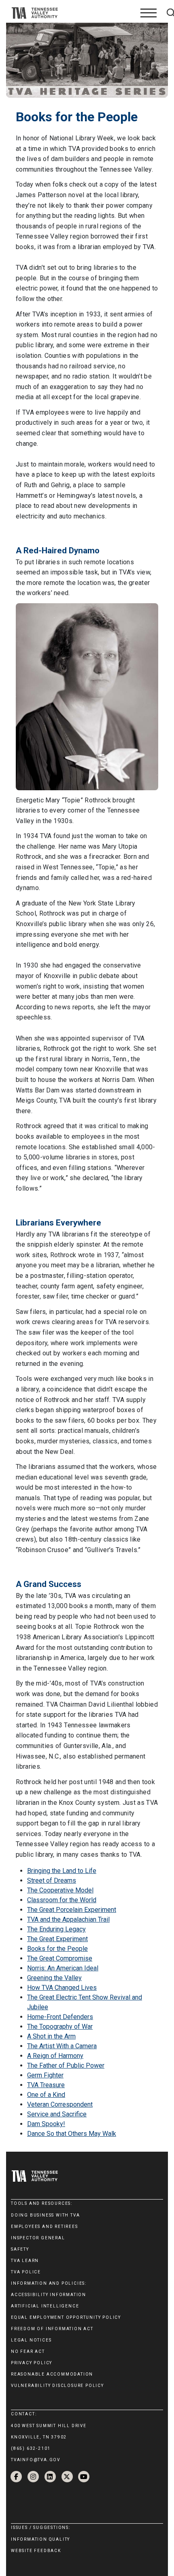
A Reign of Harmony (55, 2056)
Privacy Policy (32, 2363)
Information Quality (40, 2539)
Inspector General (38, 2238)
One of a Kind (46, 2095)
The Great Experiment (57, 1939)
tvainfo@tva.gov (36, 2460)
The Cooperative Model (60, 1890)
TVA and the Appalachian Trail (68, 1919)
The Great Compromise (60, 1958)
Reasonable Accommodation (52, 2374)
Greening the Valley (54, 1978)
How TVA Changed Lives (62, 1988)
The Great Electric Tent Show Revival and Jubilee (85, 2002)
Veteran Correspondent (60, 2104)
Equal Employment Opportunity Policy (66, 2317)
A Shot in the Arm (51, 2036)
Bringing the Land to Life (62, 1871)
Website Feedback (36, 2551)
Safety (20, 2249)
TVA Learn (25, 2261)
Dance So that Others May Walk (72, 2134)
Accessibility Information (49, 2295)
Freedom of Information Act (52, 2329)
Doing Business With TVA (45, 2215)
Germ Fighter (45, 2075)
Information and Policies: (49, 2283)
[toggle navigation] (149, 13)
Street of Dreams (52, 1880)
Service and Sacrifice (57, 2114)
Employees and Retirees (45, 2227)
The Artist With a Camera (62, 2046)
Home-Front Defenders (60, 2017)
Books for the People (57, 1949)
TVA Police (26, 2272)
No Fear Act (28, 2351)
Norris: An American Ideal (63, 1968)
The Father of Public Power (66, 2065)
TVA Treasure (46, 2085)
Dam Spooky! (46, 2124)
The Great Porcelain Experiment (72, 1910)
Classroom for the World (62, 1900)
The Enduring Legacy (56, 1929)
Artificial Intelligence (45, 2306)
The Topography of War (60, 2027)
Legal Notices (31, 2340)
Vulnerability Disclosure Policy (57, 2386)
